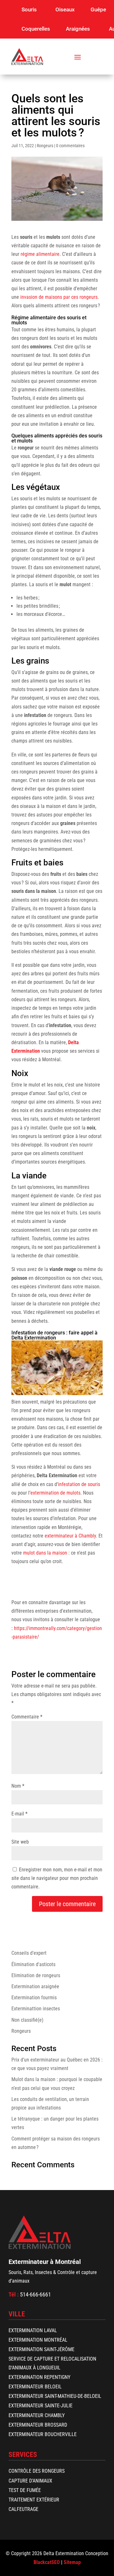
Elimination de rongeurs (36, 1975)
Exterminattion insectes (36, 2009)
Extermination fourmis (34, 1998)
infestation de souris (79, 1484)
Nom (18, 1786)
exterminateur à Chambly (70, 1536)
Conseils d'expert (29, 1953)
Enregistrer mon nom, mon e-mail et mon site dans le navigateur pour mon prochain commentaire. (57, 1878)
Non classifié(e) (27, 2020)
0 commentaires (70, 146)
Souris (29, 9)
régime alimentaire (40, 254)
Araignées (78, 29)
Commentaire (27, 1717)
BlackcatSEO (47, 2562)
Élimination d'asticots (33, 1964)
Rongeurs (45, 146)
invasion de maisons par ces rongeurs (59, 297)
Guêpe (98, 9)
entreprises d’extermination (63, 1611)
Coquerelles (36, 29)
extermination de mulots (55, 1493)
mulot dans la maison (45, 1553)
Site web (20, 1842)
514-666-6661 (35, 2294)
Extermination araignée (35, 1986)
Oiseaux (65, 9)
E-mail (19, 1814)
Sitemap (72, 2562)
